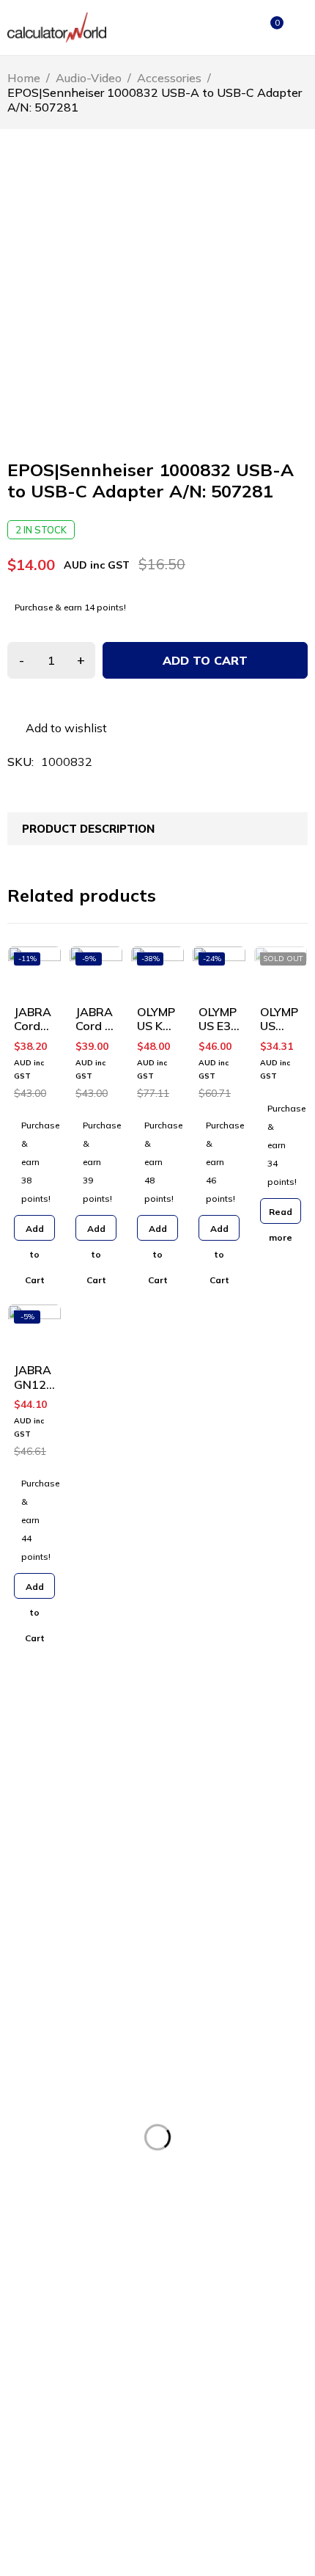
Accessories (169, 78)
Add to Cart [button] (35, 1232)
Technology (35, 2332)
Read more (281, 1215)
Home (24, 78)
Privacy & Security (50, 2466)
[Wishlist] (57, 728)
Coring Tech (229, 2552)
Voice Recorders (45, 2285)
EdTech (25, 2355)
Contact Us (34, 2174)
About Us (30, 2150)
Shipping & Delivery (54, 2489)
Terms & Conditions (54, 2419)
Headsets (30, 2308)
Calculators (34, 2261)
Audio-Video (89, 78)
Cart (173, 2127)
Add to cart (205, 660)
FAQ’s (176, 2150)
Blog (173, 2174)
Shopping (30, 2197)
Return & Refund (47, 2442)
